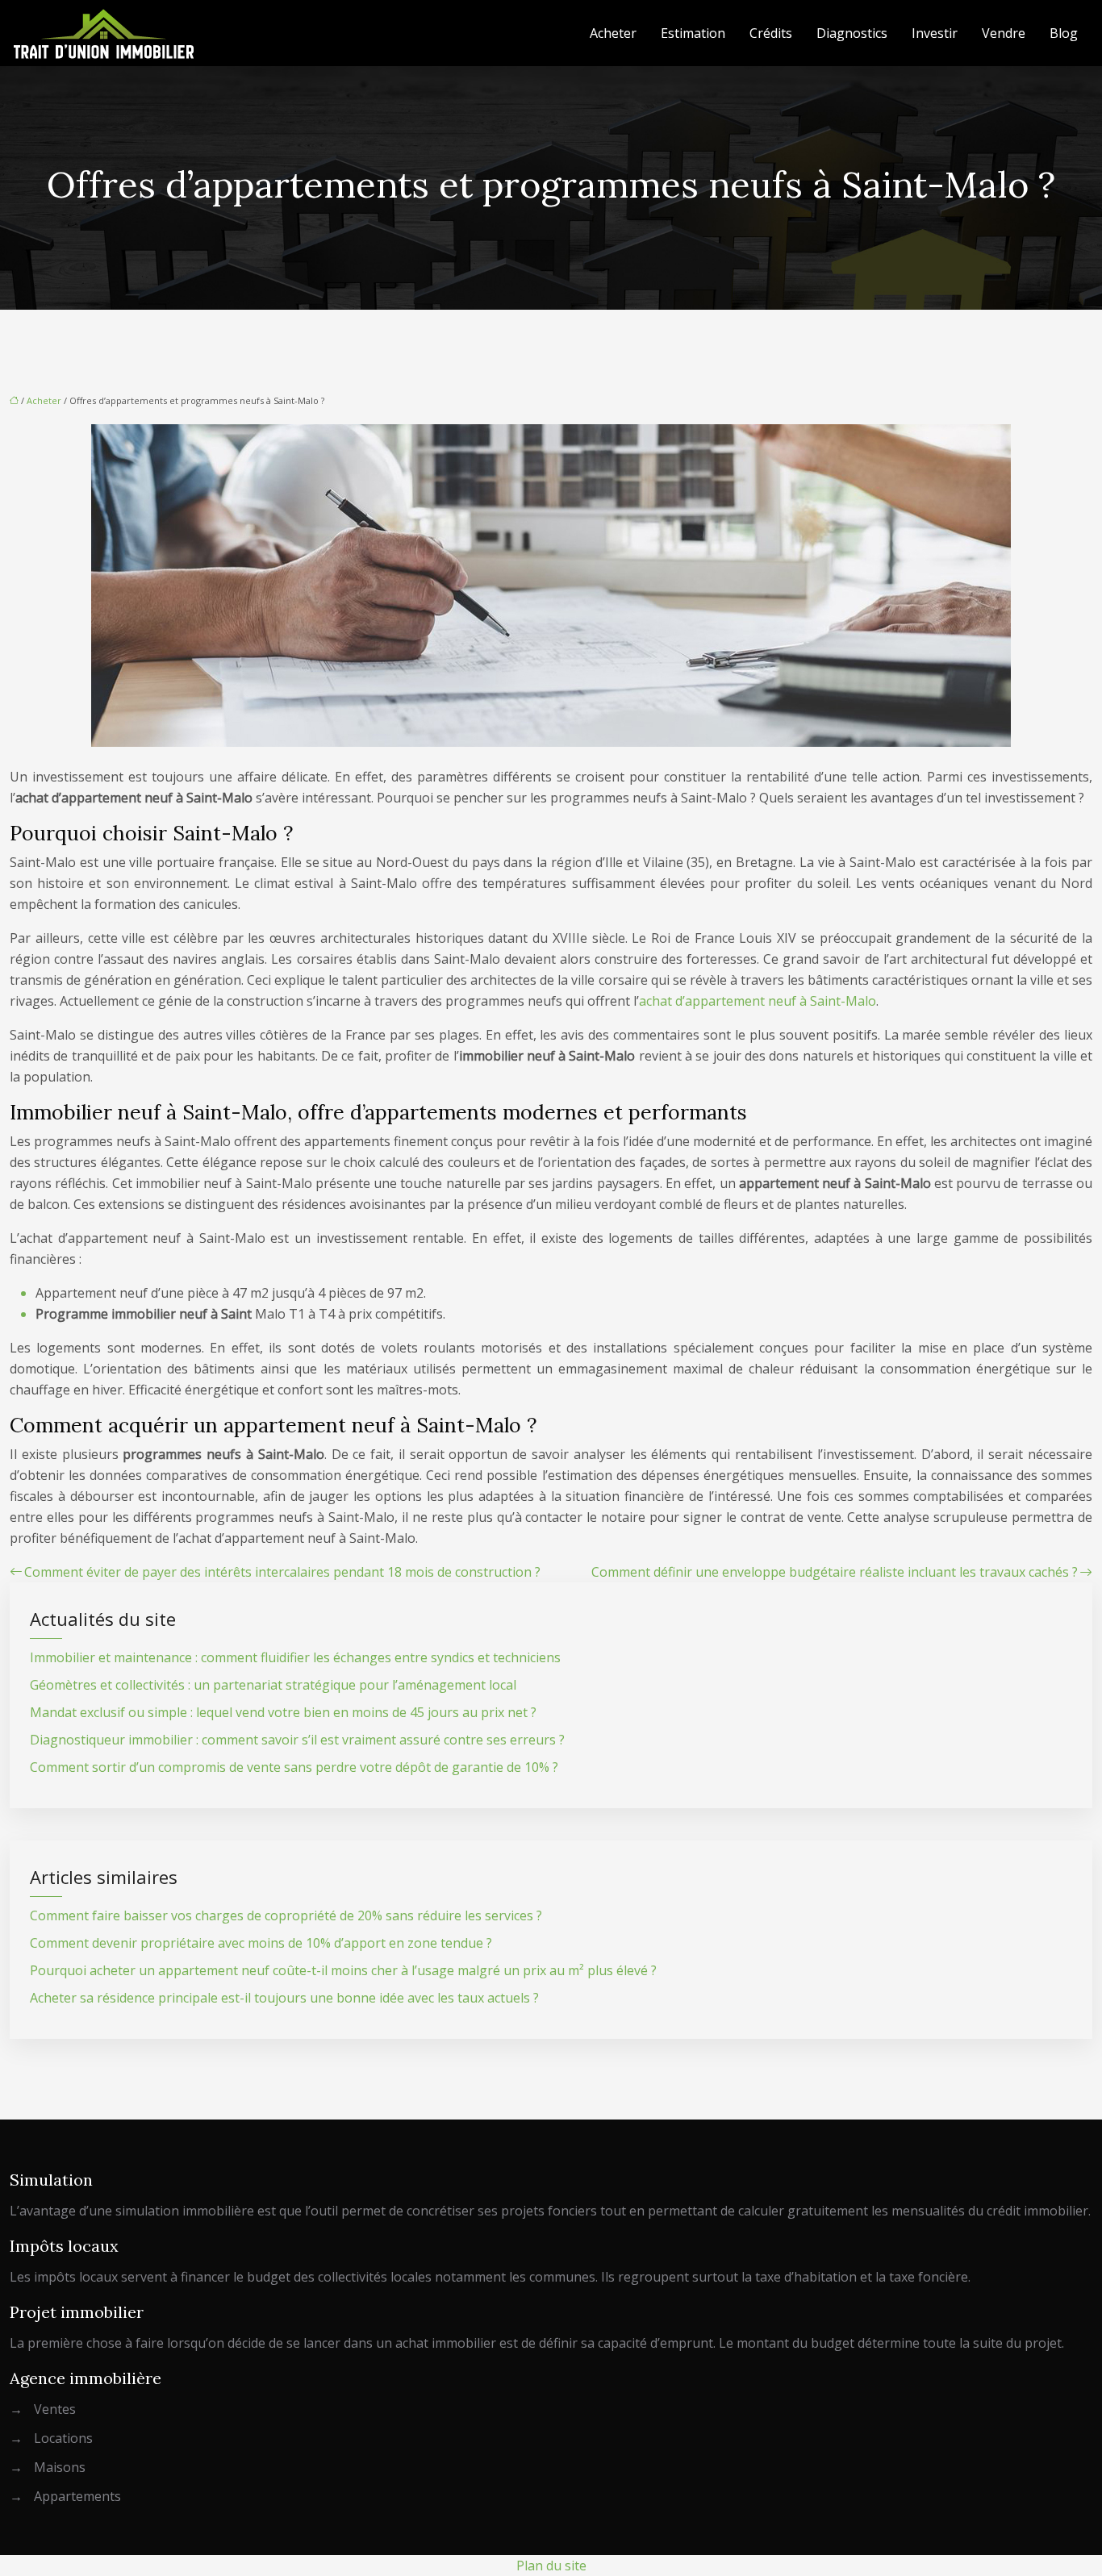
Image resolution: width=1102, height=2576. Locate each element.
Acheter (613, 33)
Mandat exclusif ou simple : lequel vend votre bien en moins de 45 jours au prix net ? (283, 1712)
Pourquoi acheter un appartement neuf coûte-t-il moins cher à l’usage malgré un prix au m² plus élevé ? (343, 1970)
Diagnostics (852, 33)
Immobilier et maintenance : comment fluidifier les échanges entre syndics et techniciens (295, 1657)
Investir (935, 33)
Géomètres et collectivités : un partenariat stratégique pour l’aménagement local (273, 1685)
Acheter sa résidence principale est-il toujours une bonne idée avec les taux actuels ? (284, 1998)
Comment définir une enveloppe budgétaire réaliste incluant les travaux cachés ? (835, 1572)
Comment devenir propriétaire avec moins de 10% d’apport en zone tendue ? (261, 1943)
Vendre (1004, 33)
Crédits (771, 33)
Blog (1064, 33)
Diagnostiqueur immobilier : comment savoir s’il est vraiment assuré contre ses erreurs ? (297, 1740)
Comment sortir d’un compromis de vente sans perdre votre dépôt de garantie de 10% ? (294, 1767)
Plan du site (551, 2566)
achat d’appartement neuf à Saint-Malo (758, 1001)
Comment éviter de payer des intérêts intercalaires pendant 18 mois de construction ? (282, 1572)
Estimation (693, 33)
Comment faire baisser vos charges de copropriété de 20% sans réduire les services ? (286, 1915)
